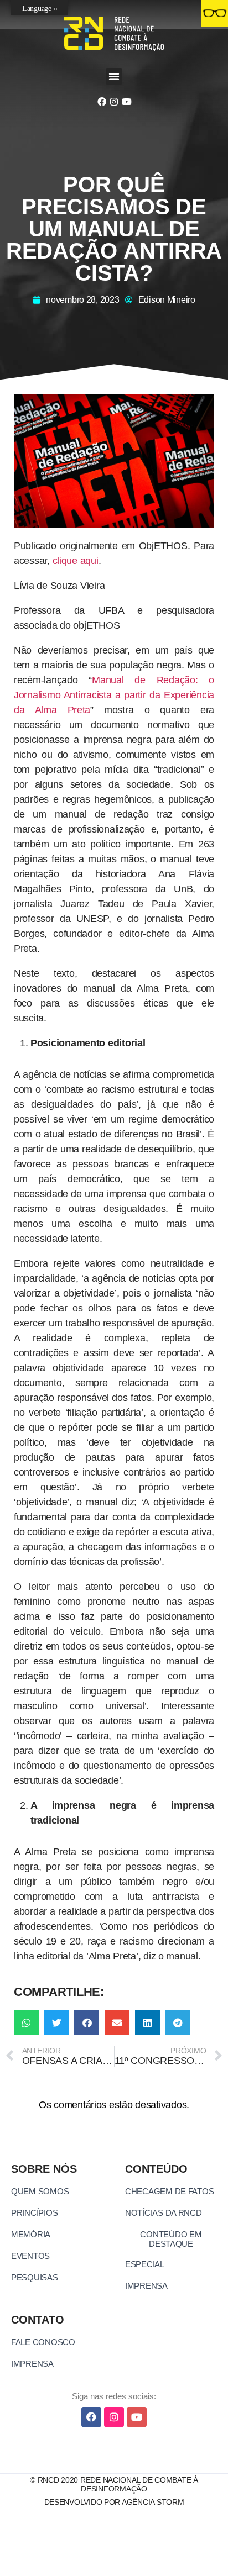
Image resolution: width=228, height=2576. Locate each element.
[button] (114, 76)
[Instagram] (114, 102)
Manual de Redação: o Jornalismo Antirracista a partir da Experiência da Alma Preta (114, 695)
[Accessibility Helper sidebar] (215, 13)
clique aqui (76, 561)
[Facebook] (101, 102)
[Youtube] (126, 102)
